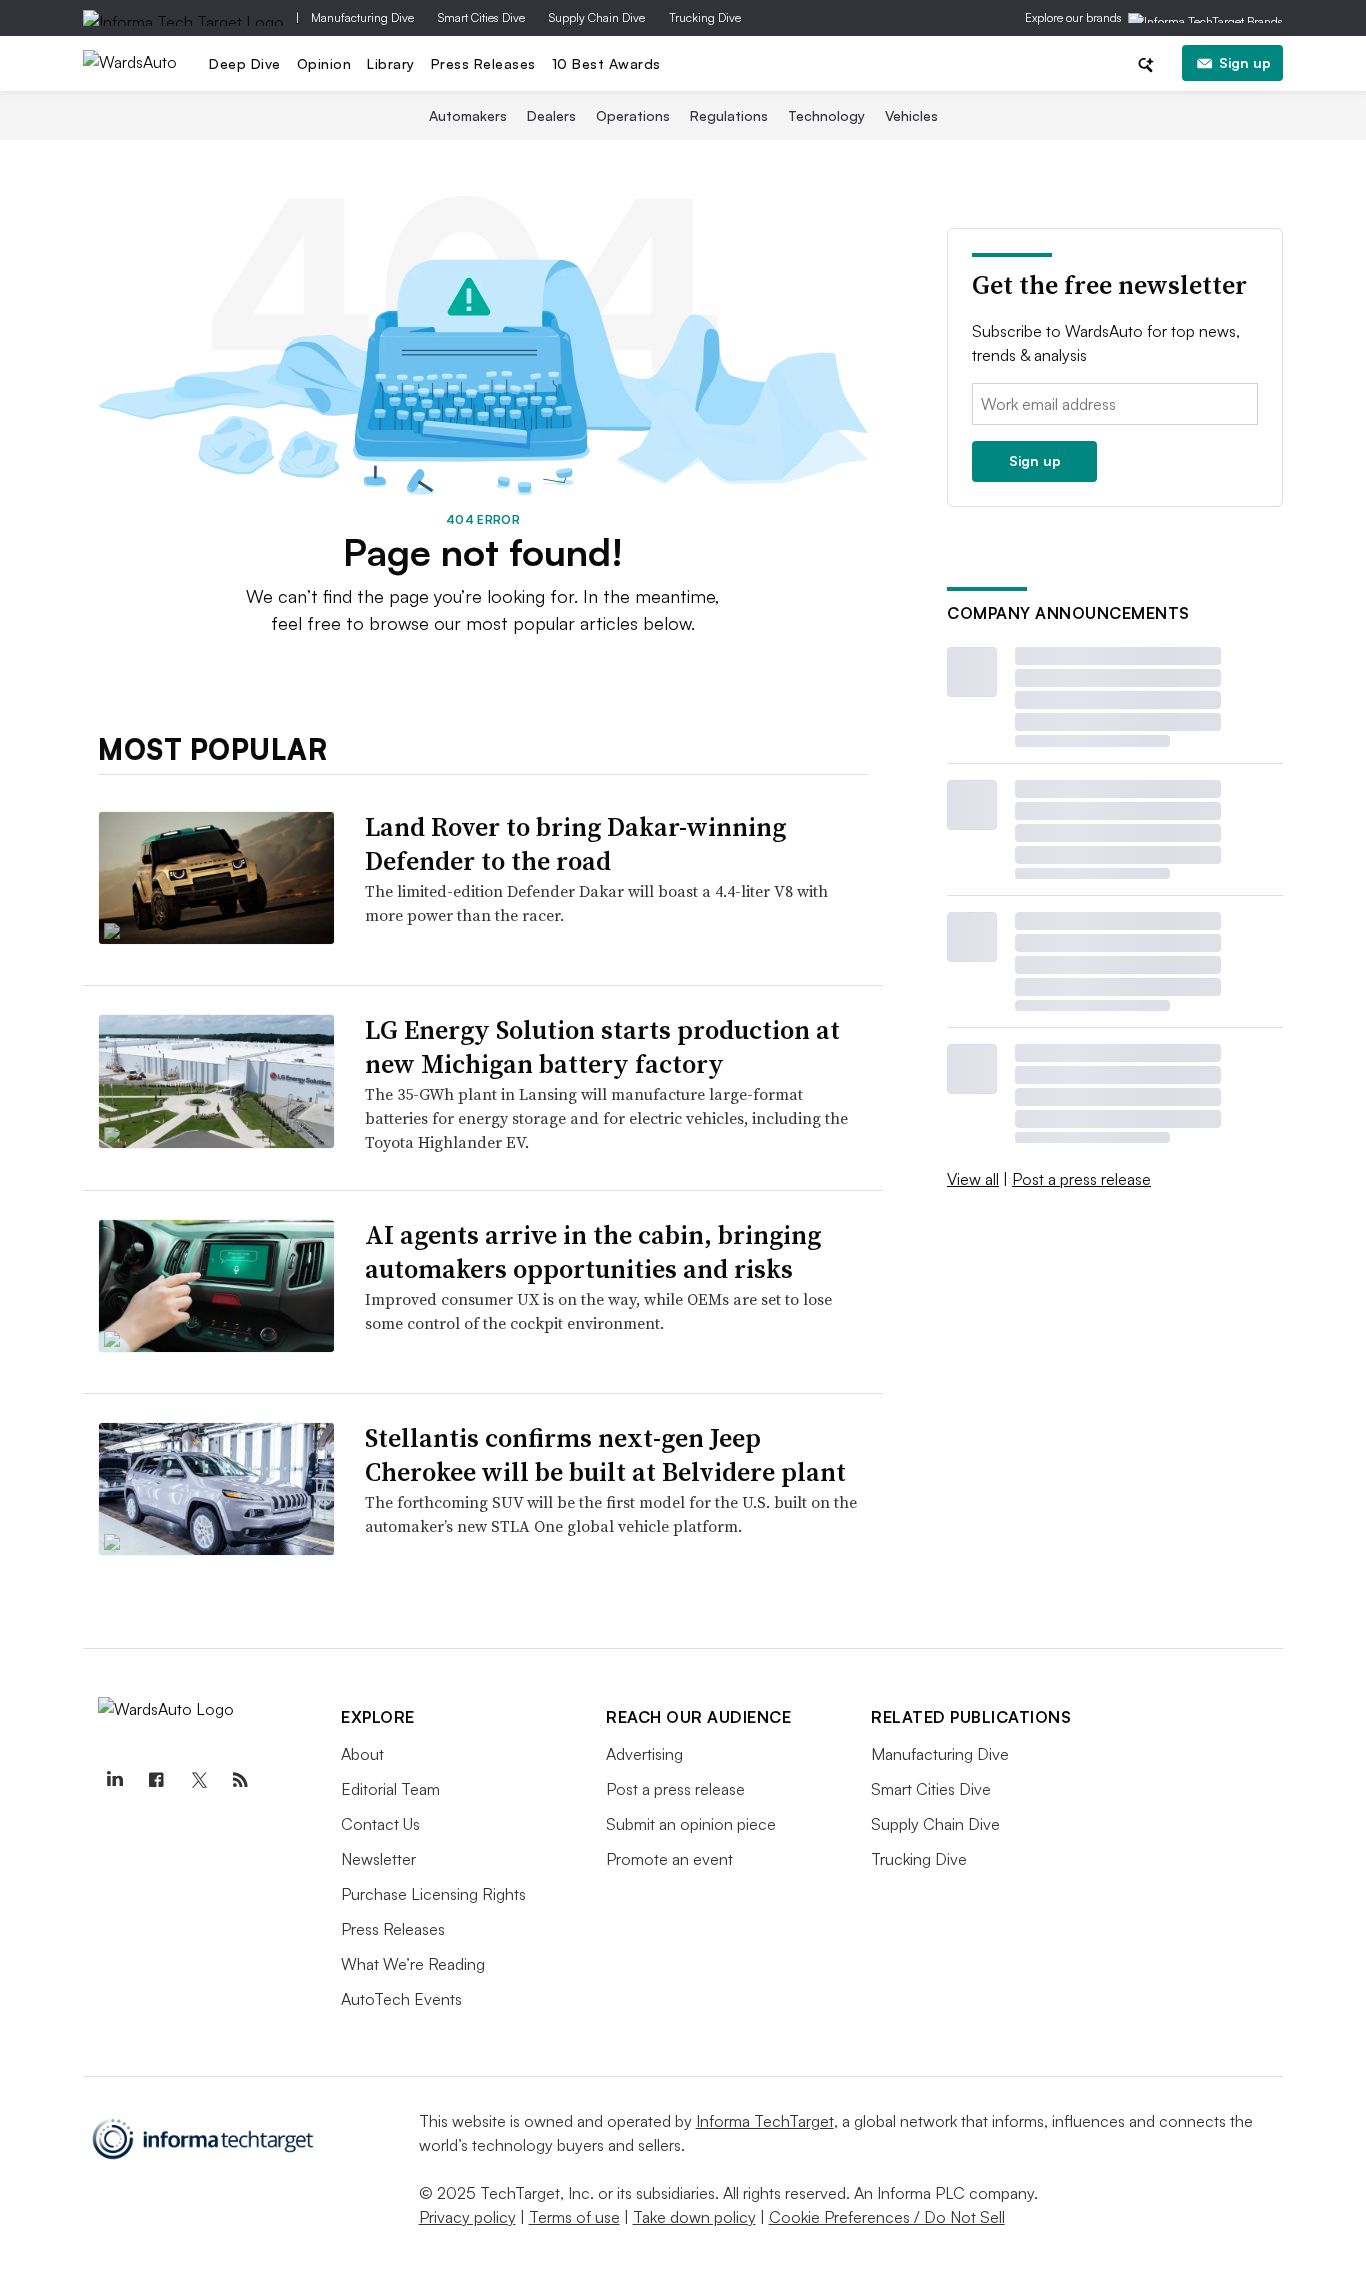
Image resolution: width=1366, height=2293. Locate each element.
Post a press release (1081, 1179)
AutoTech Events (401, 1999)
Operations (633, 115)
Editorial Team (390, 1789)
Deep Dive (245, 63)
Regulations (729, 115)
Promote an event (669, 1859)
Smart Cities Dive (481, 17)
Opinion (324, 63)
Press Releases (483, 63)
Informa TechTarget (765, 2121)
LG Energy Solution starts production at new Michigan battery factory (602, 1047)
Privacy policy (467, 2217)
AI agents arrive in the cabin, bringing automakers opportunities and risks (593, 1252)
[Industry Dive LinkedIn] (114, 1780)
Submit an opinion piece (691, 1824)
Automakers (468, 115)
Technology (826, 115)
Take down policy (694, 2217)
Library (391, 63)
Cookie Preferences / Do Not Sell (887, 2217)
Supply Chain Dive (597, 17)
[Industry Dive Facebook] (156, 1780)
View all (973, 1179)
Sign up (1245, 62)
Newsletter (378, 1859)
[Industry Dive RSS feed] (240, 1780)
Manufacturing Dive (362, 17)
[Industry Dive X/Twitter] (198, 1780)
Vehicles (911, 115)
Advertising (644, 1754)
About (362, 1754)
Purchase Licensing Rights (433, 1894)
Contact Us (380, 1824)
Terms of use (574, 2217)
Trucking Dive (705, 17)
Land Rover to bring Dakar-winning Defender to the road (575, 844)
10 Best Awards (606, 63)
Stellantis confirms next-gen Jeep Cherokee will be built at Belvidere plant (605, 1455)
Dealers (551, 115)
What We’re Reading (413, 1964)
